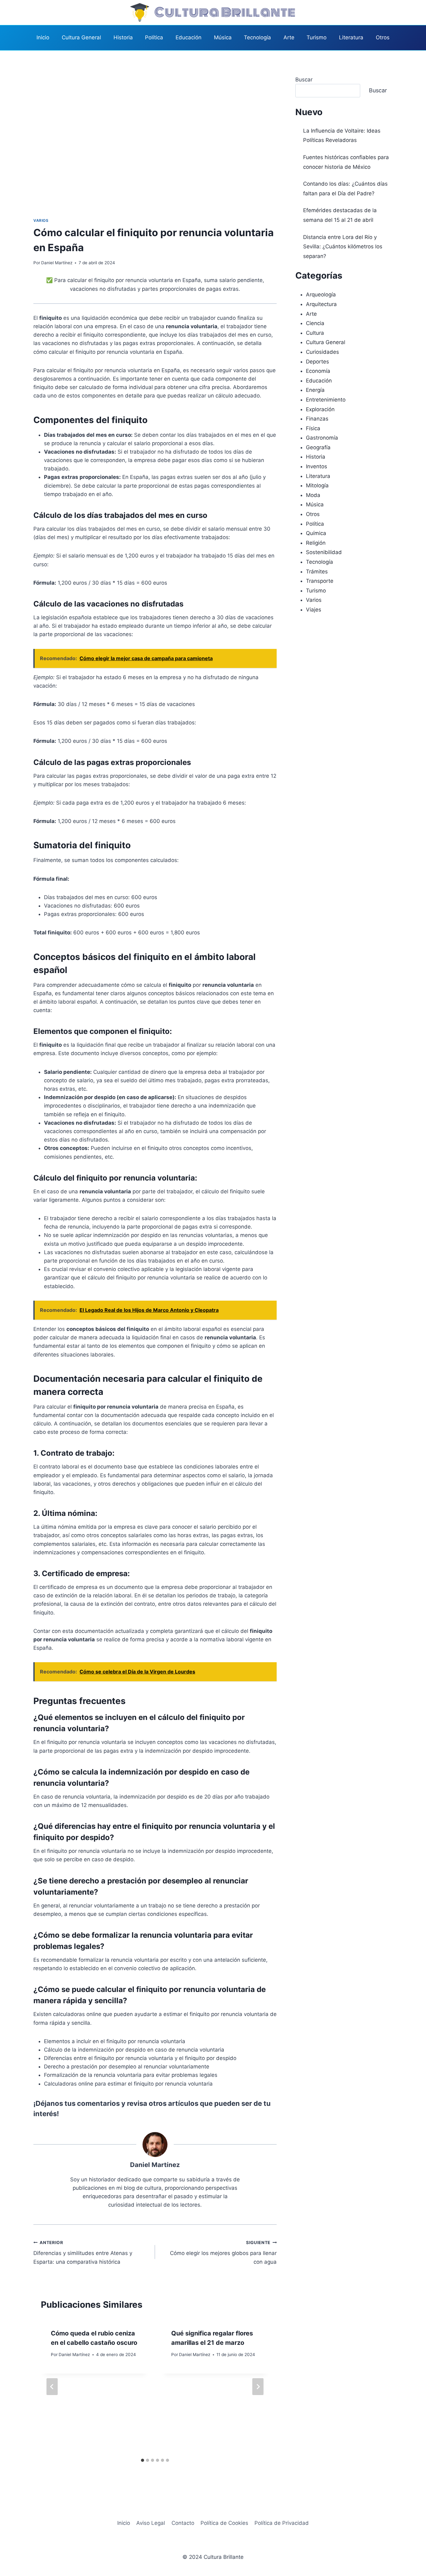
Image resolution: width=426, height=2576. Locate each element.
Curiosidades (322, 352)
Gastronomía (322, 438)
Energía (315, 390)
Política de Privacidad (282, 2523)
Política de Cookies (224, 2523)
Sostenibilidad (324, 552)
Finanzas (317, 419)
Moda (313, 495)
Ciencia (315, 323)
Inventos (317, 466)
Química (316, 533)
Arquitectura (321, 304)
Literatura (351, 37)
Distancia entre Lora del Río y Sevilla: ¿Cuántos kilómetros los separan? (343, 247)
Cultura (315, 333)
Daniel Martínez (57, 263)
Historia (123, 37)
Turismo (317, 37)
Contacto (183, 2523)
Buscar (304, 80)
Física (313, 428)
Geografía (318, 447)
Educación (189, 37)
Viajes (314, 610)
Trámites (317, 572)
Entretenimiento (326, 400)
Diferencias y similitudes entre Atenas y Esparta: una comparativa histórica (83, 2252)
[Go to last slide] (52, 2387)
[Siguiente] (258, 2387)
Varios (41, 220)
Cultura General (81, 37)
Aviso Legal (151, 2523)
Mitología (317, 485)
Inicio (43, 37)
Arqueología (321, 295)
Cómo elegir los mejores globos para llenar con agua (223, 2252)
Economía (318, 371)
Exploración (320, 409)
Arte (289, 37)
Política (154, 37)
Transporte (320, 581)
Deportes (317, 362)
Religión (316, 543)
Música (223, 37)
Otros (383, 37)
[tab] (143, 2460)
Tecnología (257, 37)
